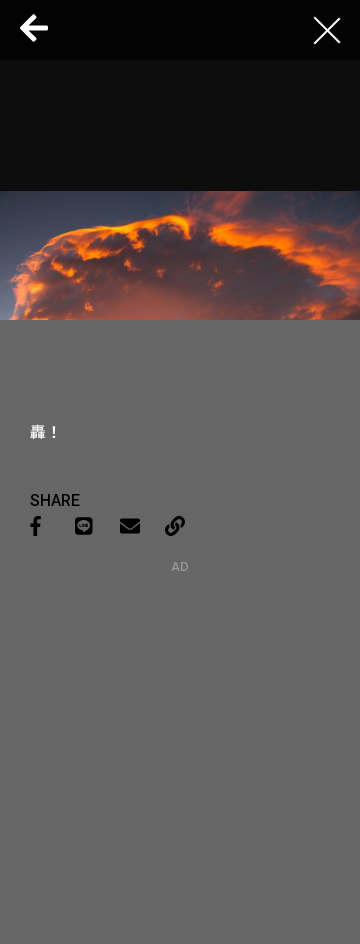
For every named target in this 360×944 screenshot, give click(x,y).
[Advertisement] (180, 699)
